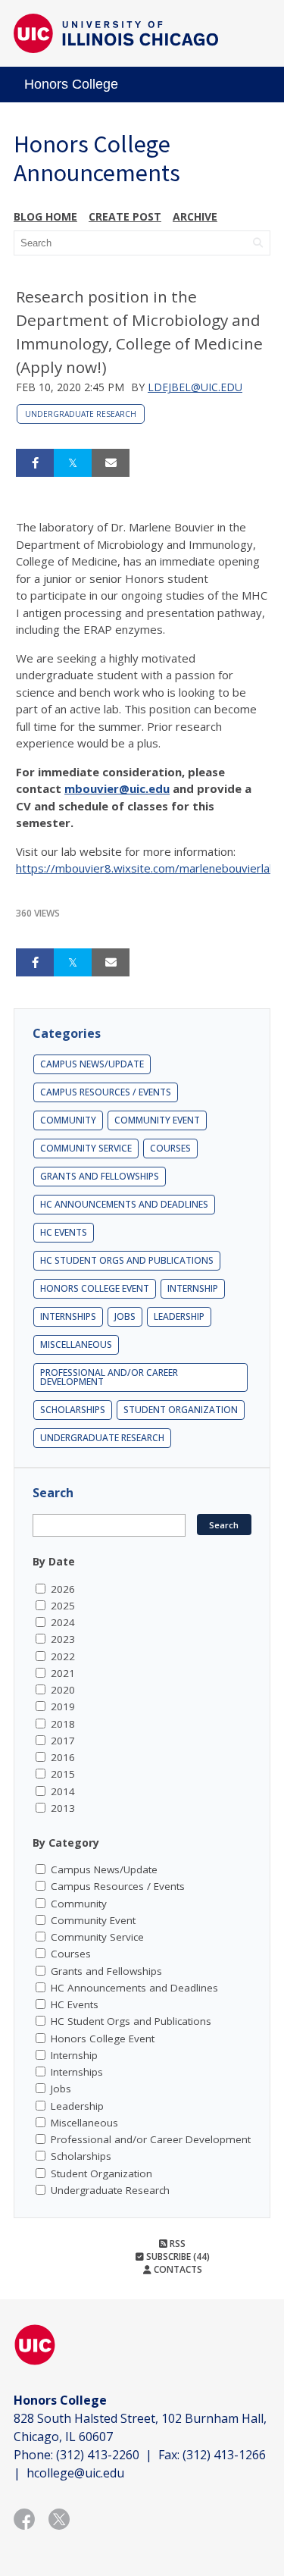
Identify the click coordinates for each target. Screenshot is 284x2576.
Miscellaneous (76, 1344)
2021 (63, 1673)
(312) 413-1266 (224, 2455)
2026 (63, 1589)
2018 (63, 1724)
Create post (125, 216)
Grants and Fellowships (100, 1176)
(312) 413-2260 (98, 2455)
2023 (63, 1639)
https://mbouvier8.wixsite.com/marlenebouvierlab (146, 868)
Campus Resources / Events (106, 1092)
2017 (63, 1741)
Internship (193, 1288)
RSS (176, 2244)
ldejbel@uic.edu (195, 387)
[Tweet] (73, 463)
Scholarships (73, 1410)
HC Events (64, 1232)
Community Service (86, 1148)
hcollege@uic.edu (75, 2473)
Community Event (157, 1120)
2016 (63, 1757)
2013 (63, 1808)
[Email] (111, 463)
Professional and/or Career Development (109, 1377)
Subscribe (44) (177, 2256)
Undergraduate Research (81, 414)
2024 (63, 1622)
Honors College (71, 84)
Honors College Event (95, 1288)
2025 (63, 1606)
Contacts (177, 2269)
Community (68, 1120)
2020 (63, 1690)
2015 (63, 1774)
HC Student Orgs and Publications (127, 1260)
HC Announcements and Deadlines (124, 1204)
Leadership (179, 1316)
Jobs (125, 1316)
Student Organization (181, 1410)
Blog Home (45, 216)
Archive (195, 216)
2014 (63, 1791)
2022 (63, 1656)
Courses (170, 1148)
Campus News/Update (92, 1064)
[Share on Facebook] (35, 463)
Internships (68, 1316)
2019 (63, 1706)
